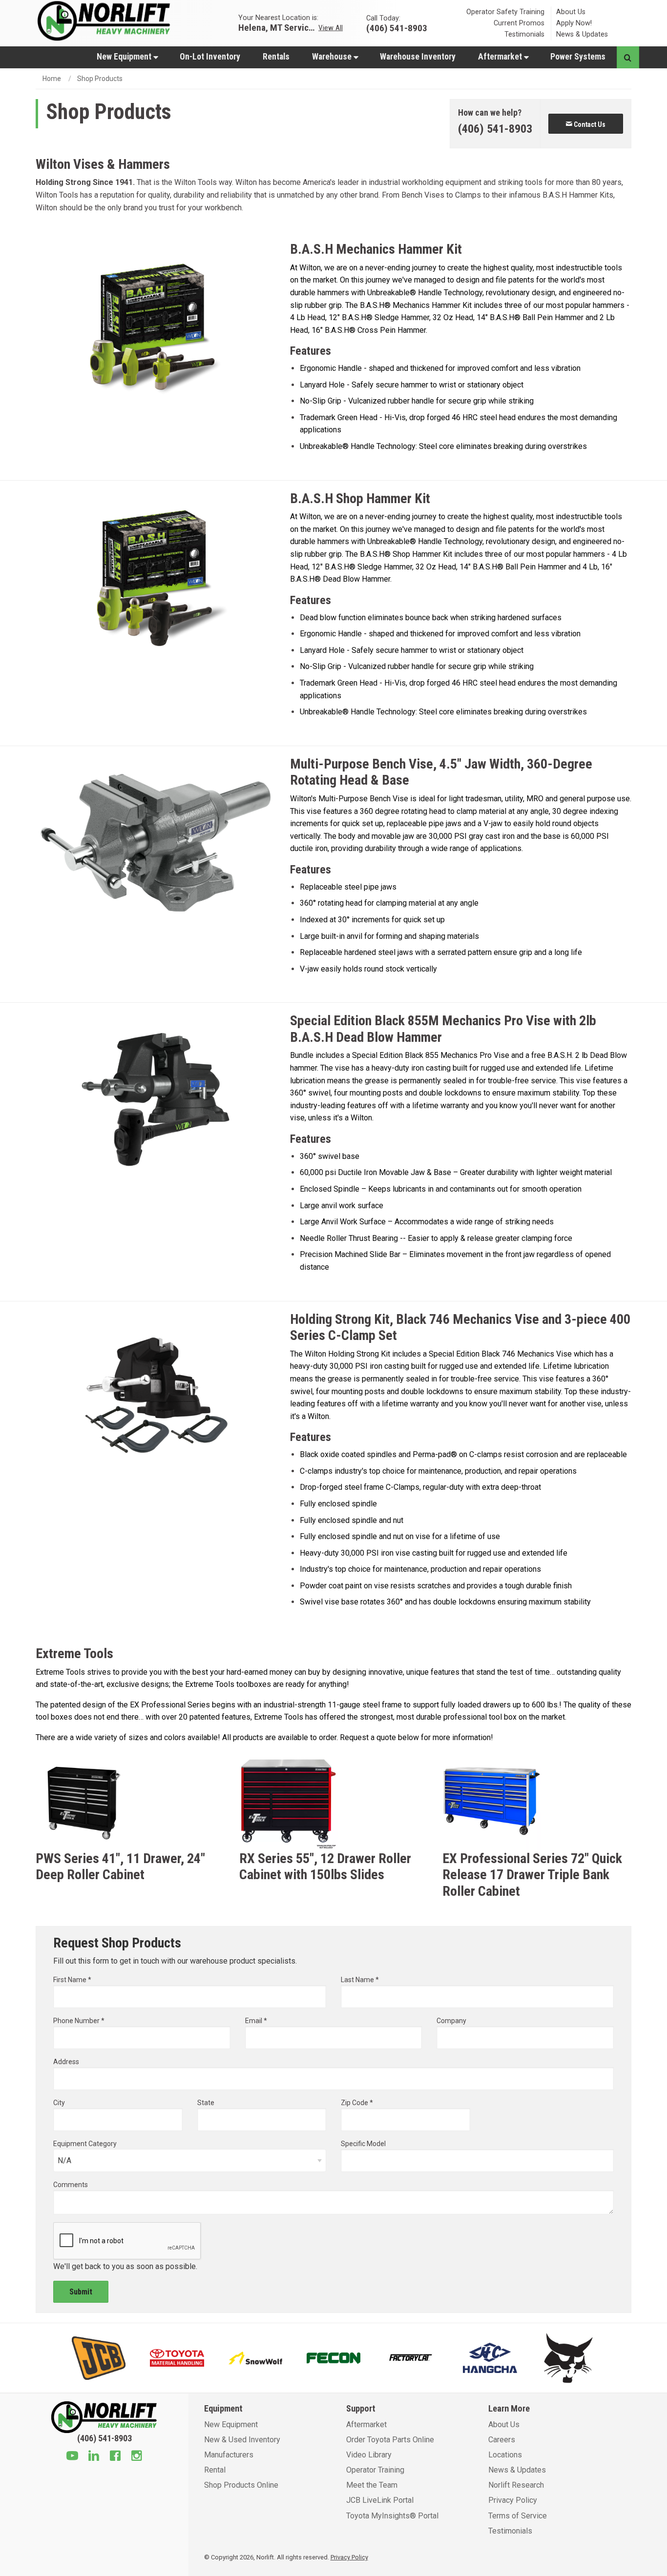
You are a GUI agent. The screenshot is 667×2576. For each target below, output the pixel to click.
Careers (502, 2440)
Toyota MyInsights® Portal (392, 2516)
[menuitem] (127, 56)
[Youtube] (72, 2457)
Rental (215, 2470)
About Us (571, 12)
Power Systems (578, 57)
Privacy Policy (513, 2500)
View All (331, 27)
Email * (256, 2021)
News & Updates (582, 34)
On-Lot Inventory (210, 57)
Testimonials (524, 34)
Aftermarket (501, 57)
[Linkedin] (94, 2457)
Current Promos (519, 23)
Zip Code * (357, 2103)
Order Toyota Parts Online (390, 2440)
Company (451, 2021)
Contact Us (589, 124)
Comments (71, 2185)
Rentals (276, 57)
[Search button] (628, 57)
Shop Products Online (241, 2485)
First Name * (72, 1980)
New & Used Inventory (242, 2440)
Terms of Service (518, 2516)
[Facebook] (115, 2457)
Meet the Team (372, 2485)
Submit (81, 2292)
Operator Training (375, 2470)
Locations (505, 2455)
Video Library (369, 2455)
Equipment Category (85, 2144)
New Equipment (125, 57)
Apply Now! (574, 23)
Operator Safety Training (505, 12)
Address (66, 2062)
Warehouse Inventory (418, 57)
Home (52, 79)
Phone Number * (79, 2021)
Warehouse (333, 57)
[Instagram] (137, 2457)
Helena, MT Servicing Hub (277, 27)
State (206, 2103)
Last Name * (360, 1980)
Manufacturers (229, 2455)
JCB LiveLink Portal (380, 2500)
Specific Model (363, 2144)
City (59, 2103)
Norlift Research (516, 2485)
